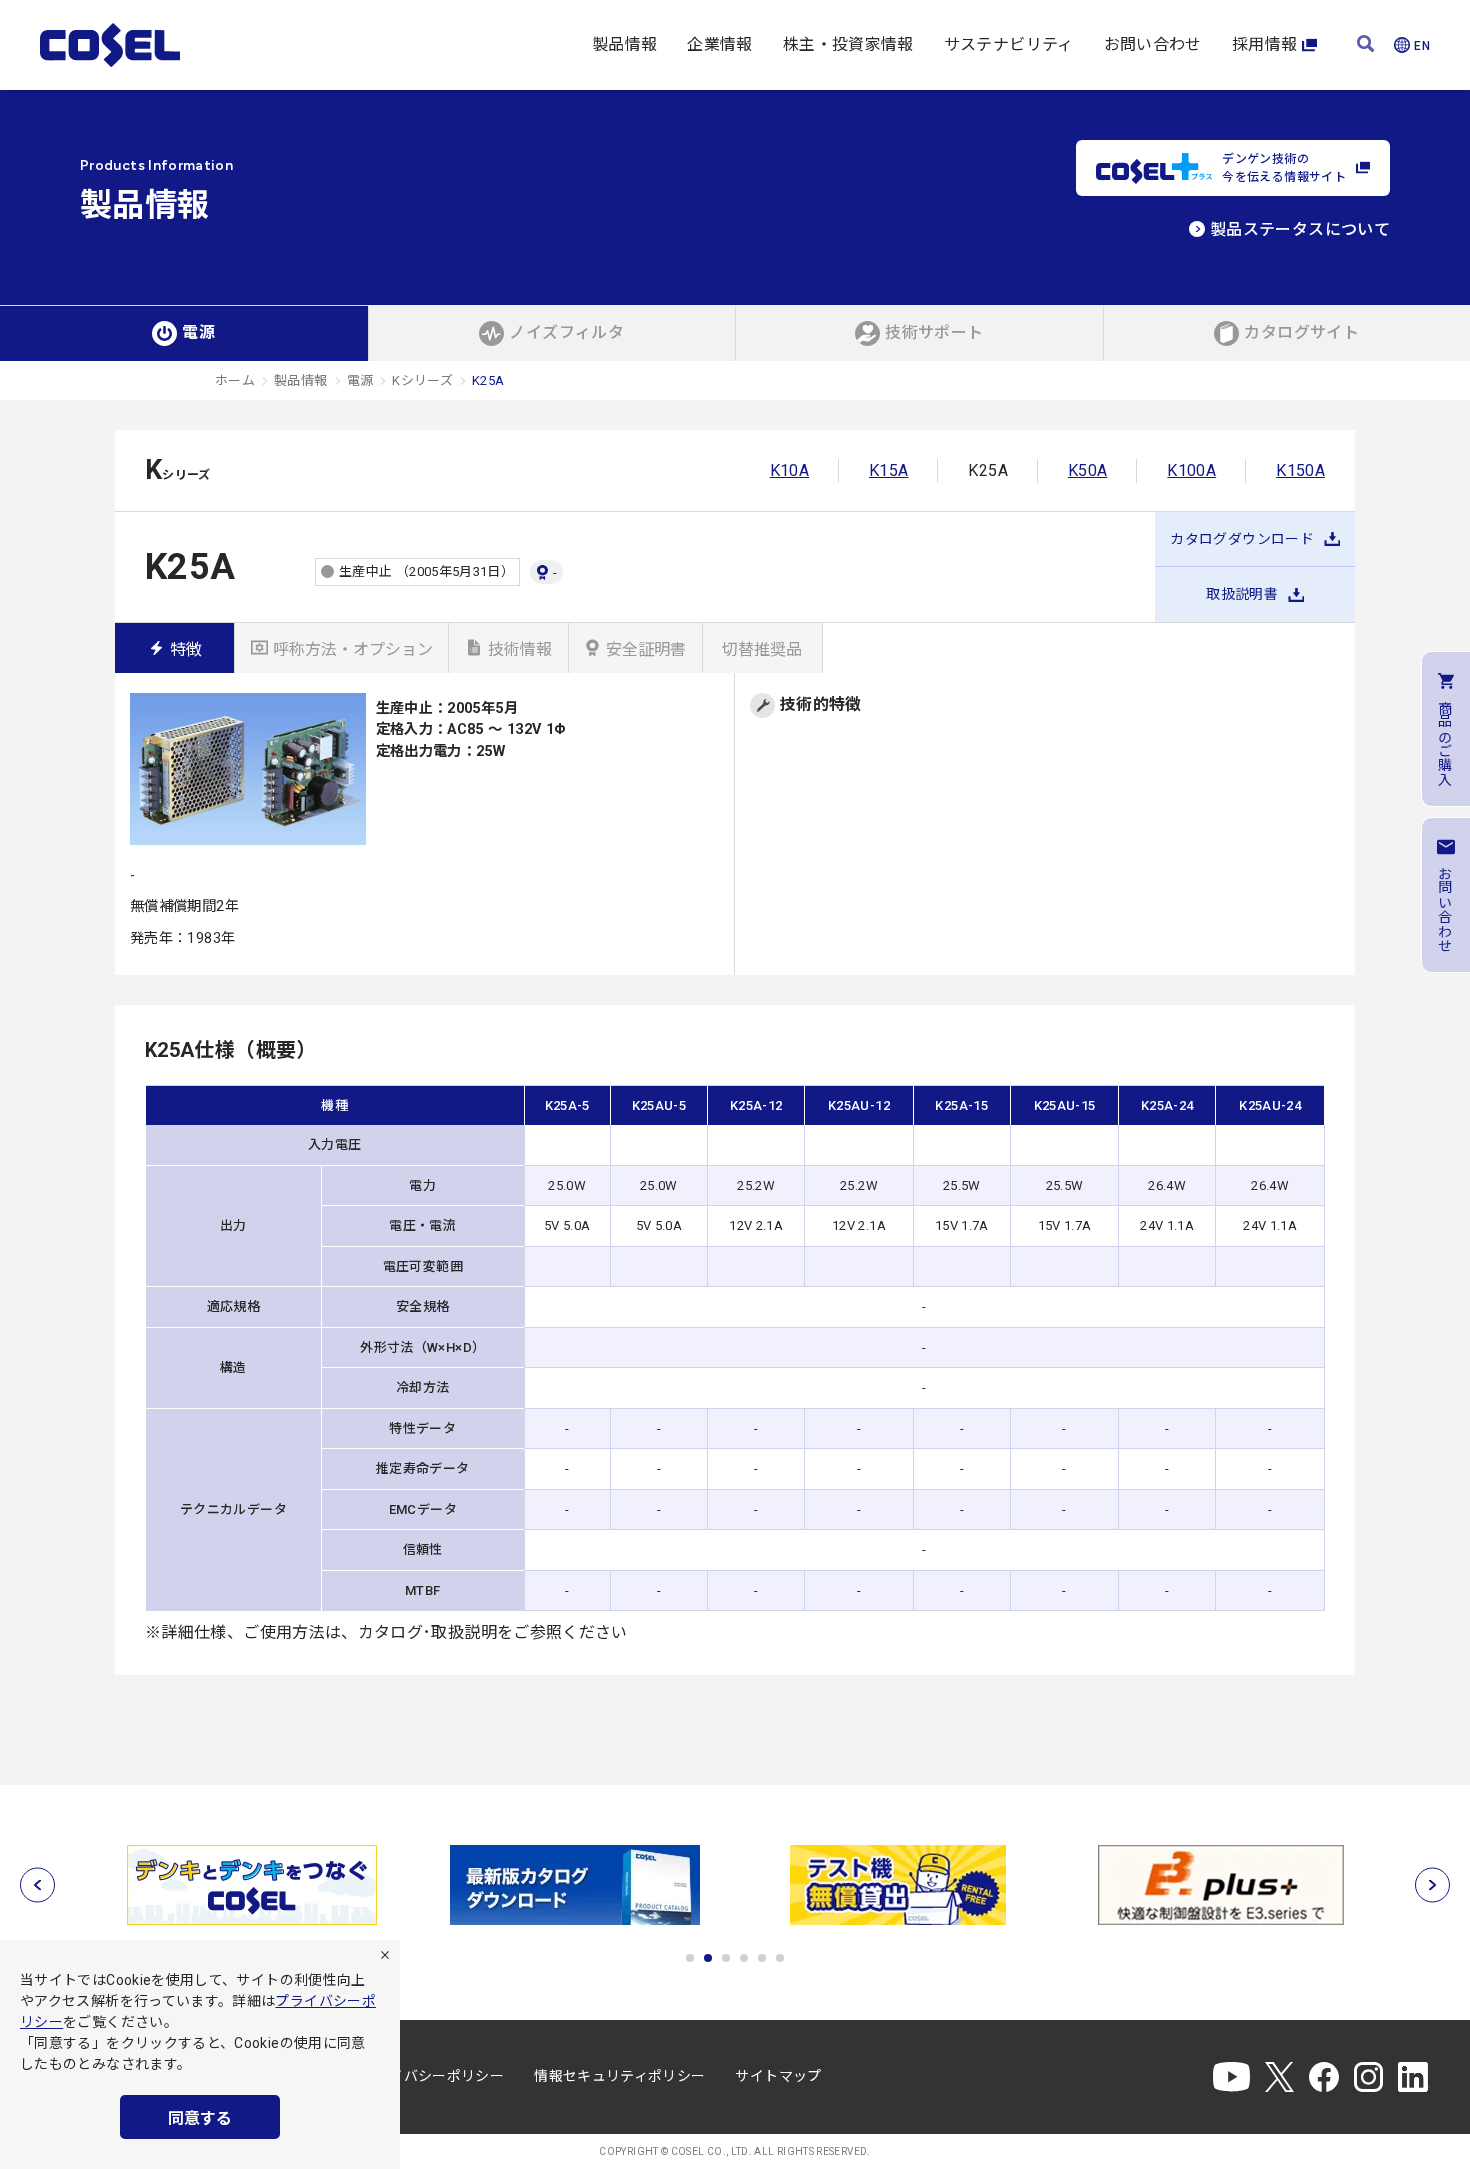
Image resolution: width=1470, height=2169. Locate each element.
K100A (1191, 470)
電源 (360, 380)
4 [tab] (744, 1958)
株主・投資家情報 (848, 44)
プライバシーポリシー (433, 2076)
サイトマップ (778, 2076)
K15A (888, 470)
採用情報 (1264, 44)
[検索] (1365, 45)
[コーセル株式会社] (110, 45)
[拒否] (385, 1955)
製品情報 (624, 44)
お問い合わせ (1153, 44)
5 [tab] (762, 1958)
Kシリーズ (422, 380)
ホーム (235, 380)
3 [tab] (726, 1958)
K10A (789, 470)
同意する (200, 2118)
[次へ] (1432, 1885)
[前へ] (37, 1885)
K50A (1087, 470)
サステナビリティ (1009, 44)
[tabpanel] (251, 1885)
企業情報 (719, 44)
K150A (1300, 470)
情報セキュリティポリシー (619, 2076)
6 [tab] (780, 1958)
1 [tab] (690, 1958)
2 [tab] (708, 1958)
